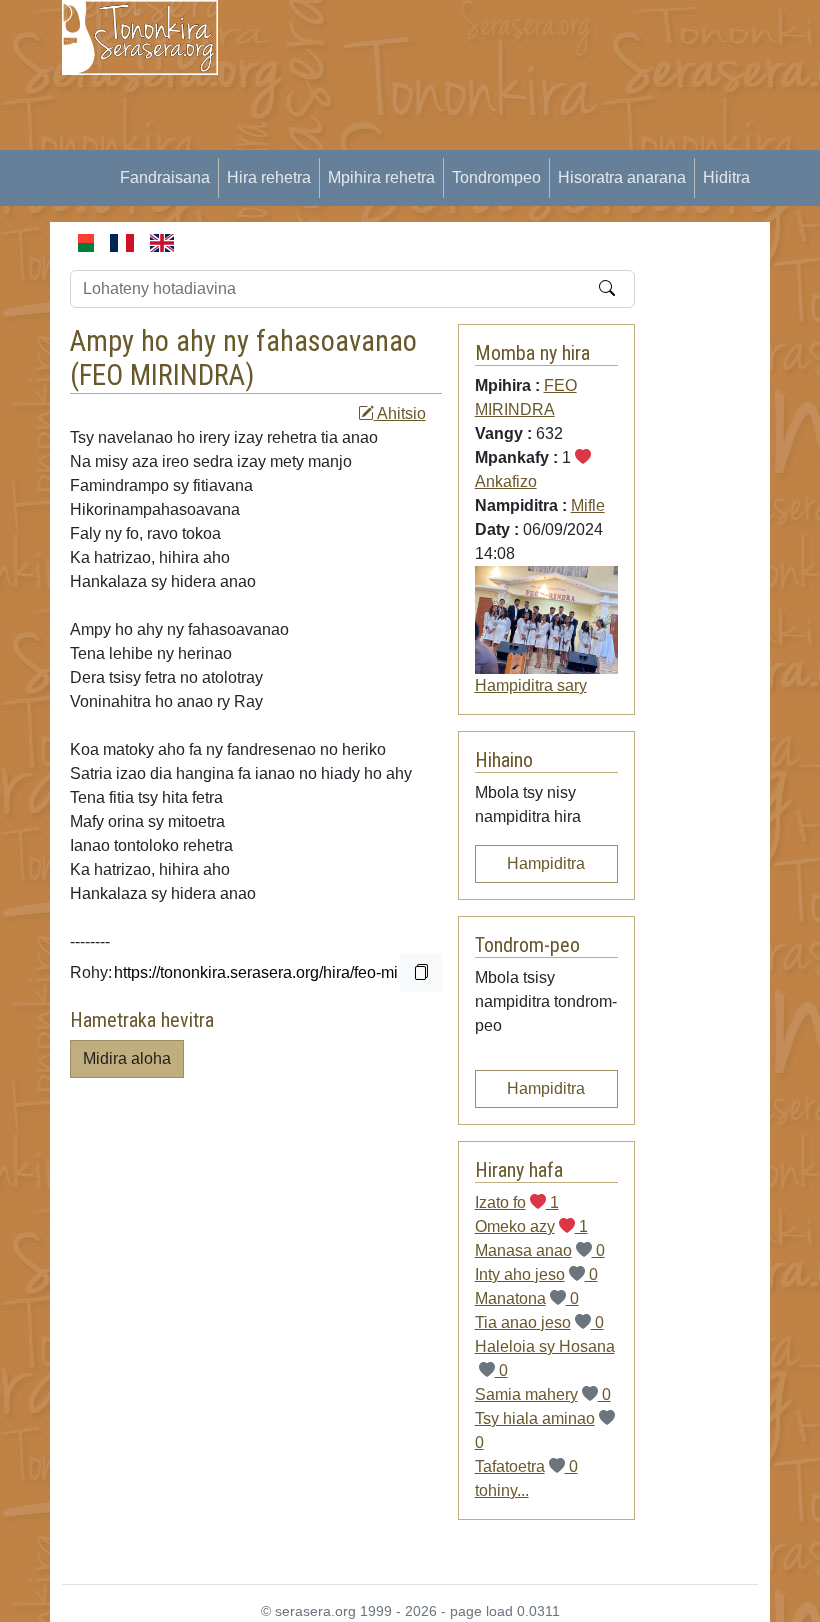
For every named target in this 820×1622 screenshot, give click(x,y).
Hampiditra (546, 863)
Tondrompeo (496, 177)
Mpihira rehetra (381, 177)
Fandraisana (165, 177)
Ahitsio (400, 413)
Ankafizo (506, 481)
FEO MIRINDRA (162, 375)
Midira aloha (127, 1058)
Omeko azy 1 (531, 1226)
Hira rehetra (269, 177)
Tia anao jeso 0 (539, 1322)
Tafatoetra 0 (526, 1466)
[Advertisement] (531, 140)
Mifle (588, 505)
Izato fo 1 (517, 1202)
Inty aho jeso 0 (536, 1274)
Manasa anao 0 (540, 1250)
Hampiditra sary (531, 685)
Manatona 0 (527, 1298)
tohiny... (502, 1490)
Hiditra (726, 177)
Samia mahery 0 (543, 1394)
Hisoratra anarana (622, 177)
